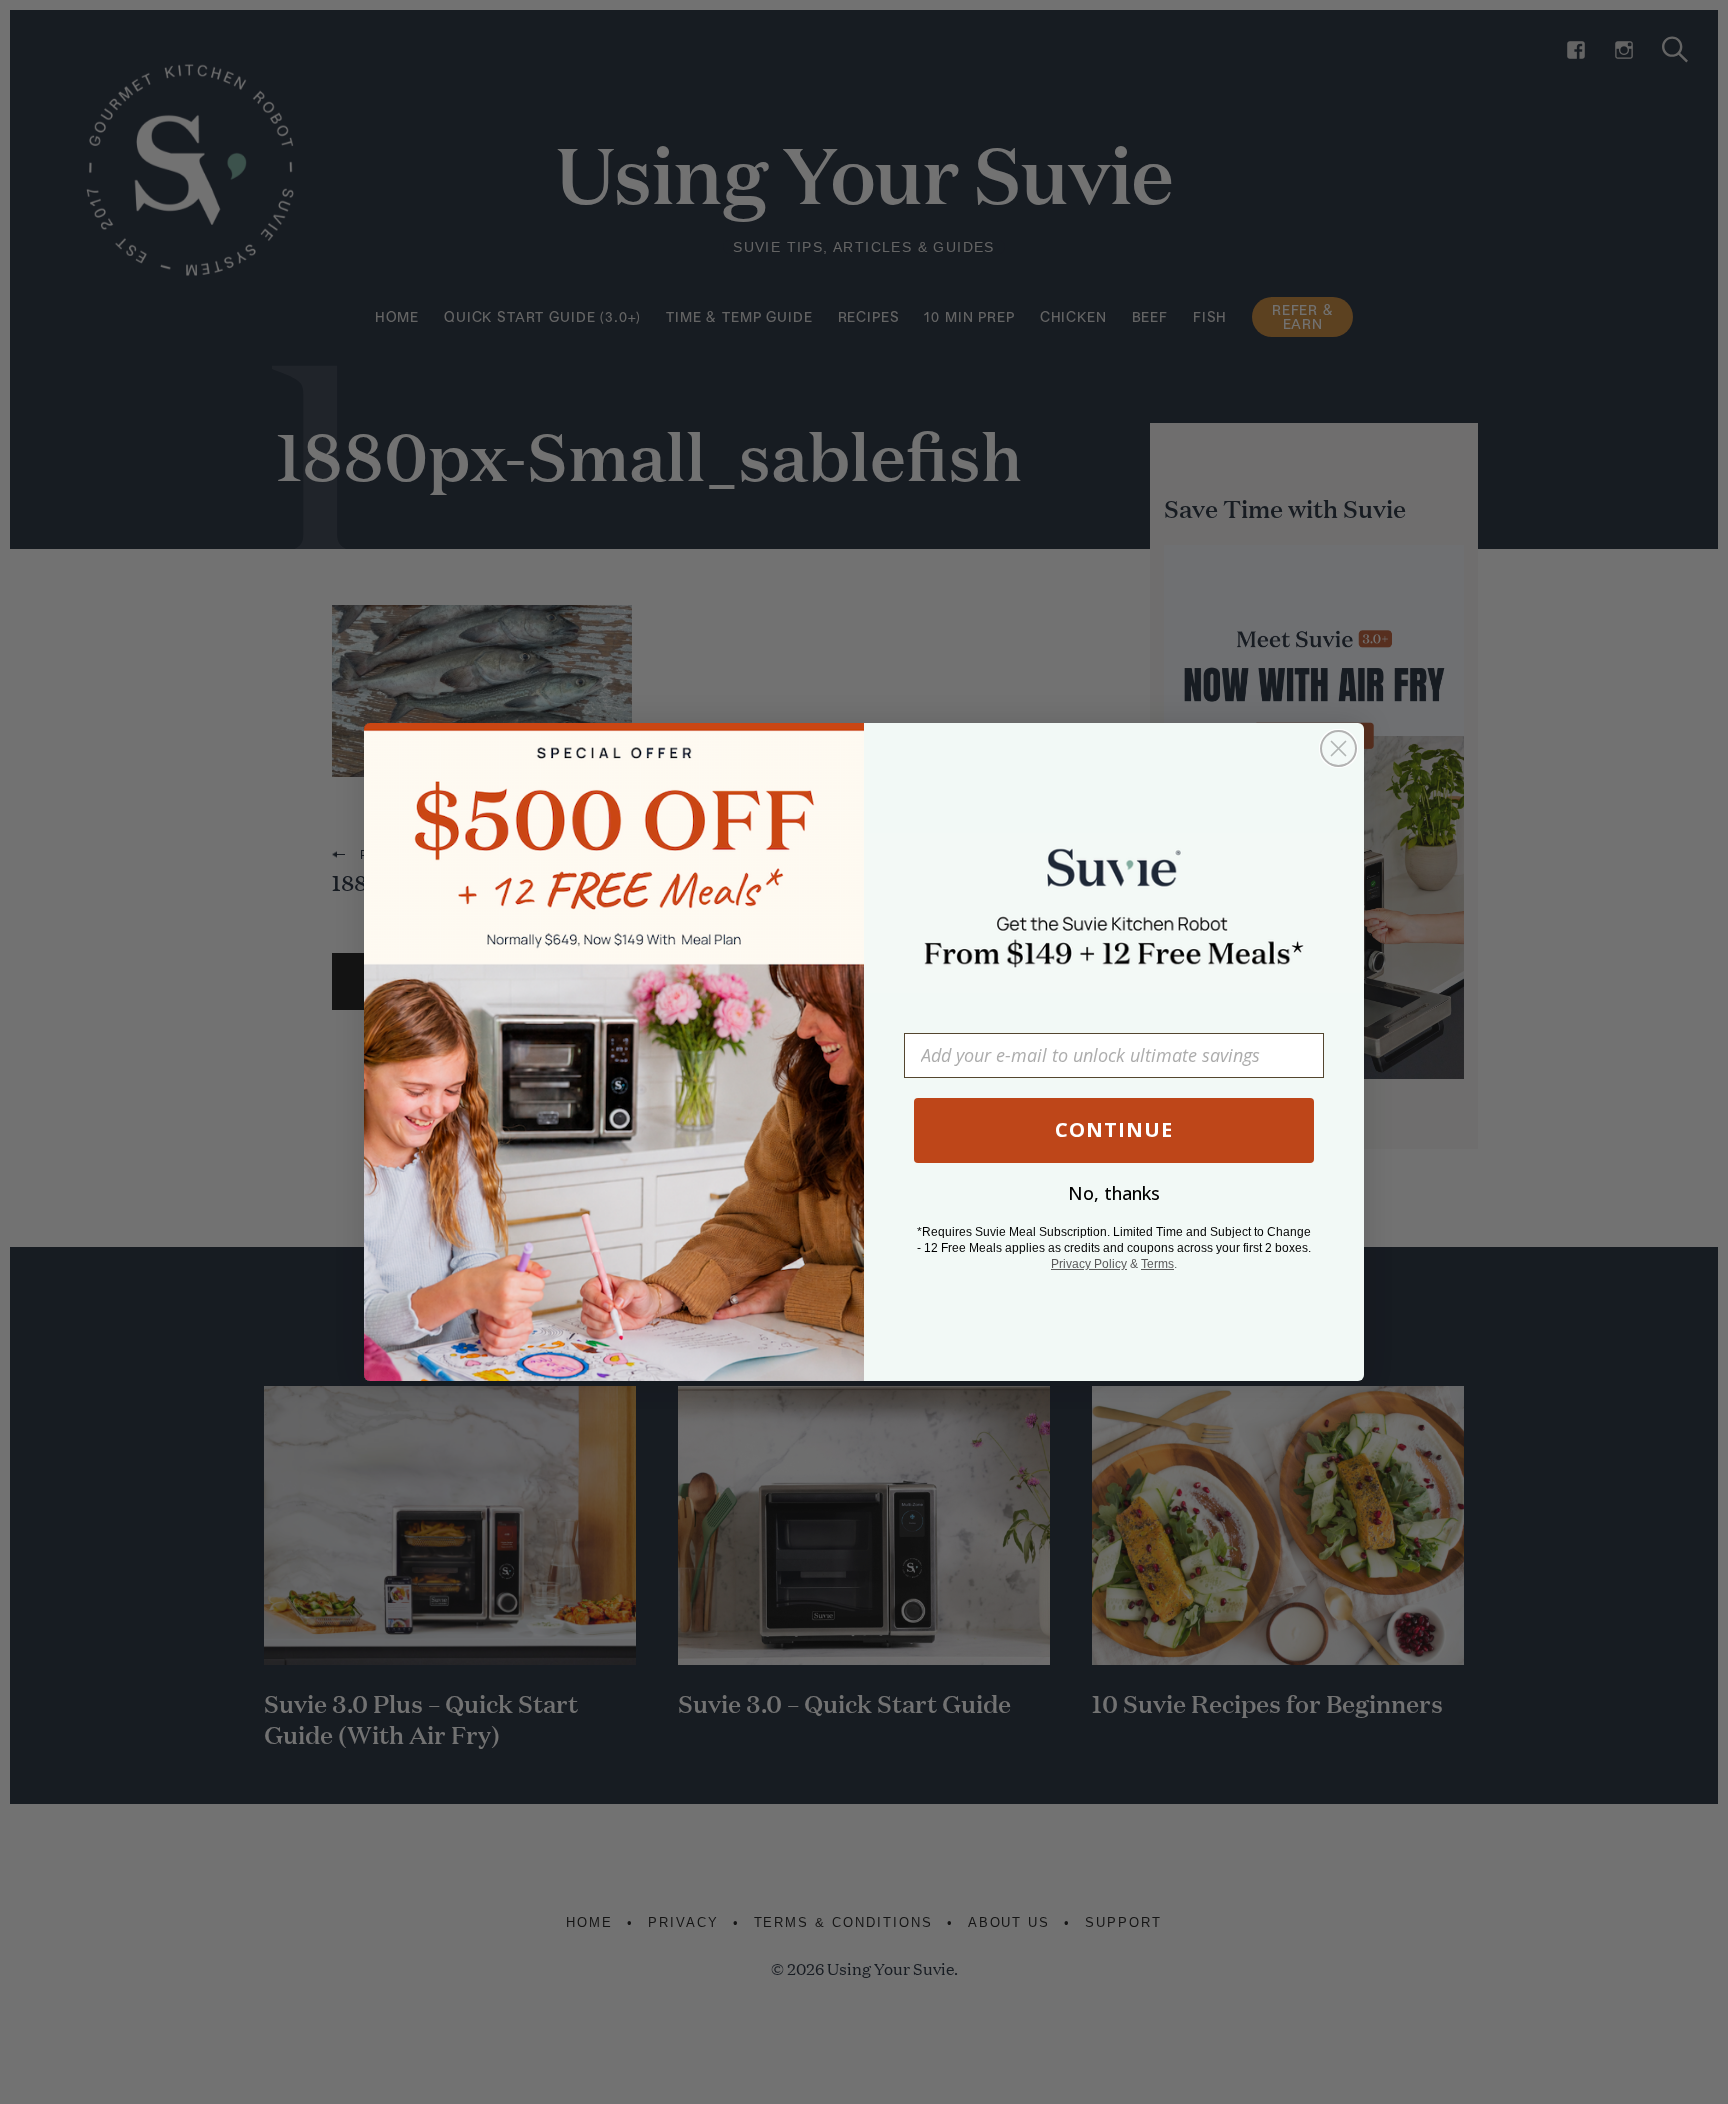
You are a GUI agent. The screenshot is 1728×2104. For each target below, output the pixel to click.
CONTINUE (1114, 1129)
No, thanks (1114, 1193)
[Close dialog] (1338, 748)
